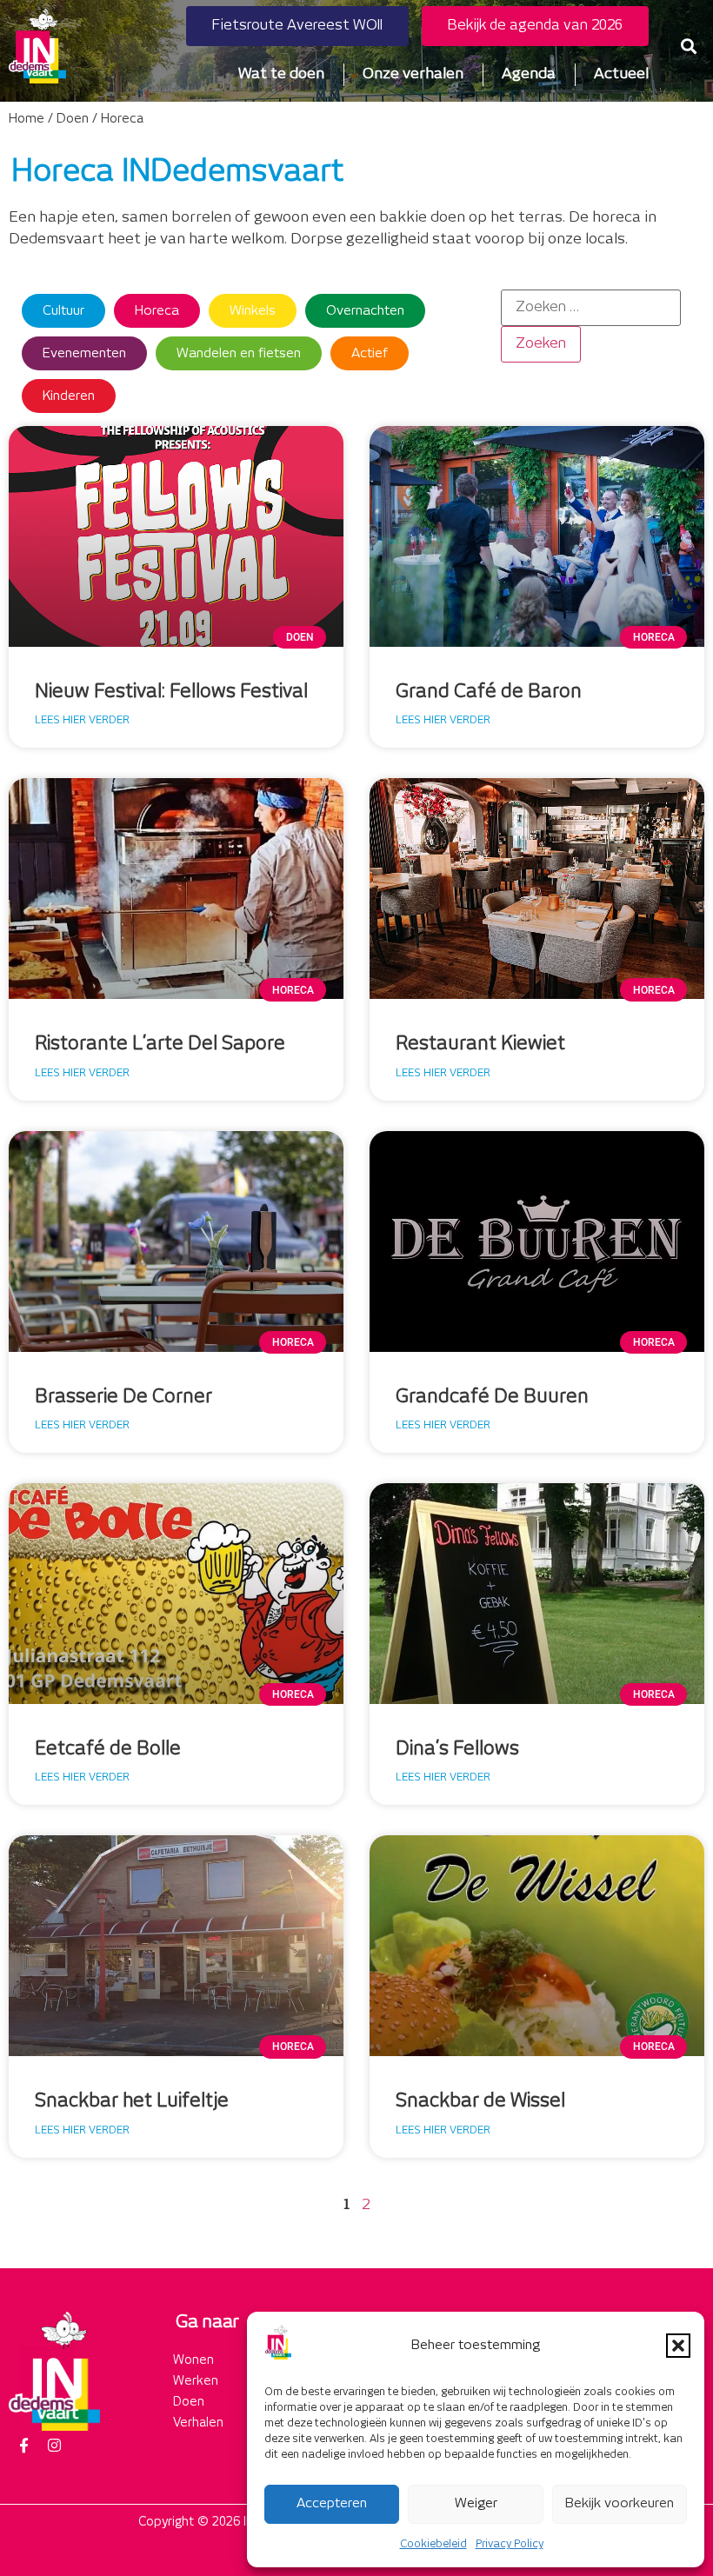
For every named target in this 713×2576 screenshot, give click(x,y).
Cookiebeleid (433, 2544)
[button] (678, 2346)
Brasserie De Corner (123, 1397)
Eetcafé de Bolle (108, 1749)
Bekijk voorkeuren (620, 2503)
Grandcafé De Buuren (492, 1397)
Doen (73, 119)
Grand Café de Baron (489, 692)
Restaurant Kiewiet (480, 1044)
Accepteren (332, 2503)
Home (27, 119)
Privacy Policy (510, 2544)
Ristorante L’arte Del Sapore (160, 1044)
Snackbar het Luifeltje (132, 2101)
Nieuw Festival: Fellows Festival (171, 692)
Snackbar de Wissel (480, 2101)
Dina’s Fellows (457, 1749)
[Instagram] (54, 2446)
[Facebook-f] (23, 2446)
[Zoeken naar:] (591, 308)
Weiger (476, 2503)
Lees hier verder (82, 720)
